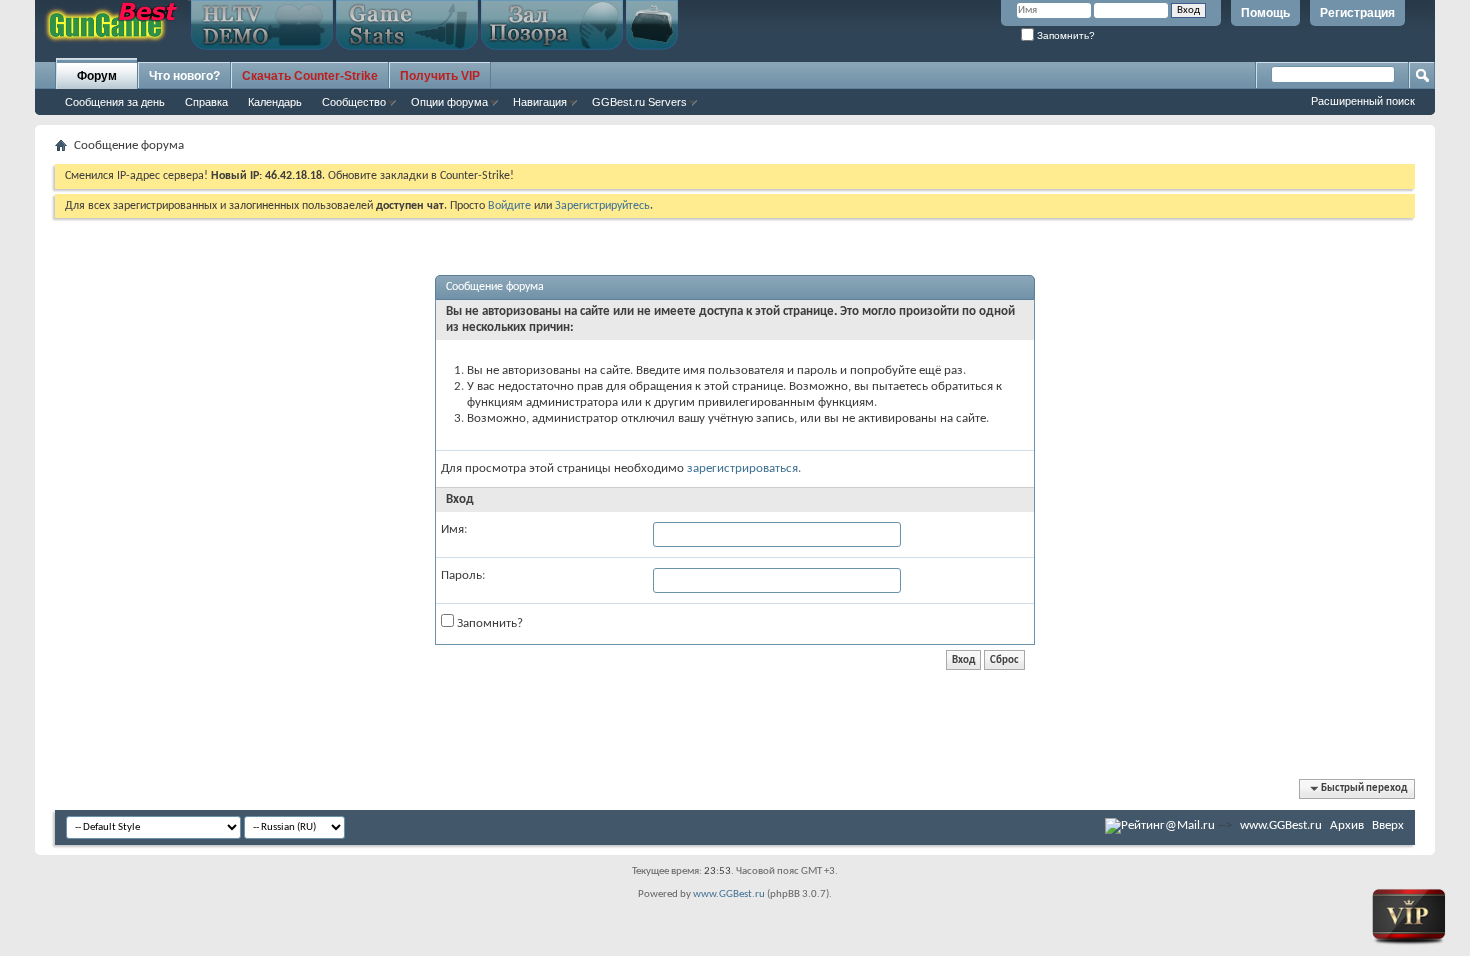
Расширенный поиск (1363, 101)
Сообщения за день (115, 102)
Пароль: (463, 575)
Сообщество (354, 102)
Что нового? (184, 76)
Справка (206, 102)
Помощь (1265, 13)
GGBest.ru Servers (639, 102)
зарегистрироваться (742, 468)
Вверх (1388, 825)
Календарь (275, 102)
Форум (97, 76)
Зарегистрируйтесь (602, 206)
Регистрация (1357, 13)
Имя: (454, 529)
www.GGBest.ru (1281, 825)
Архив (1347, 825)
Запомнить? (1064, 35)
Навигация (540, 102)
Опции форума (449, 102)
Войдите (509, 206)
